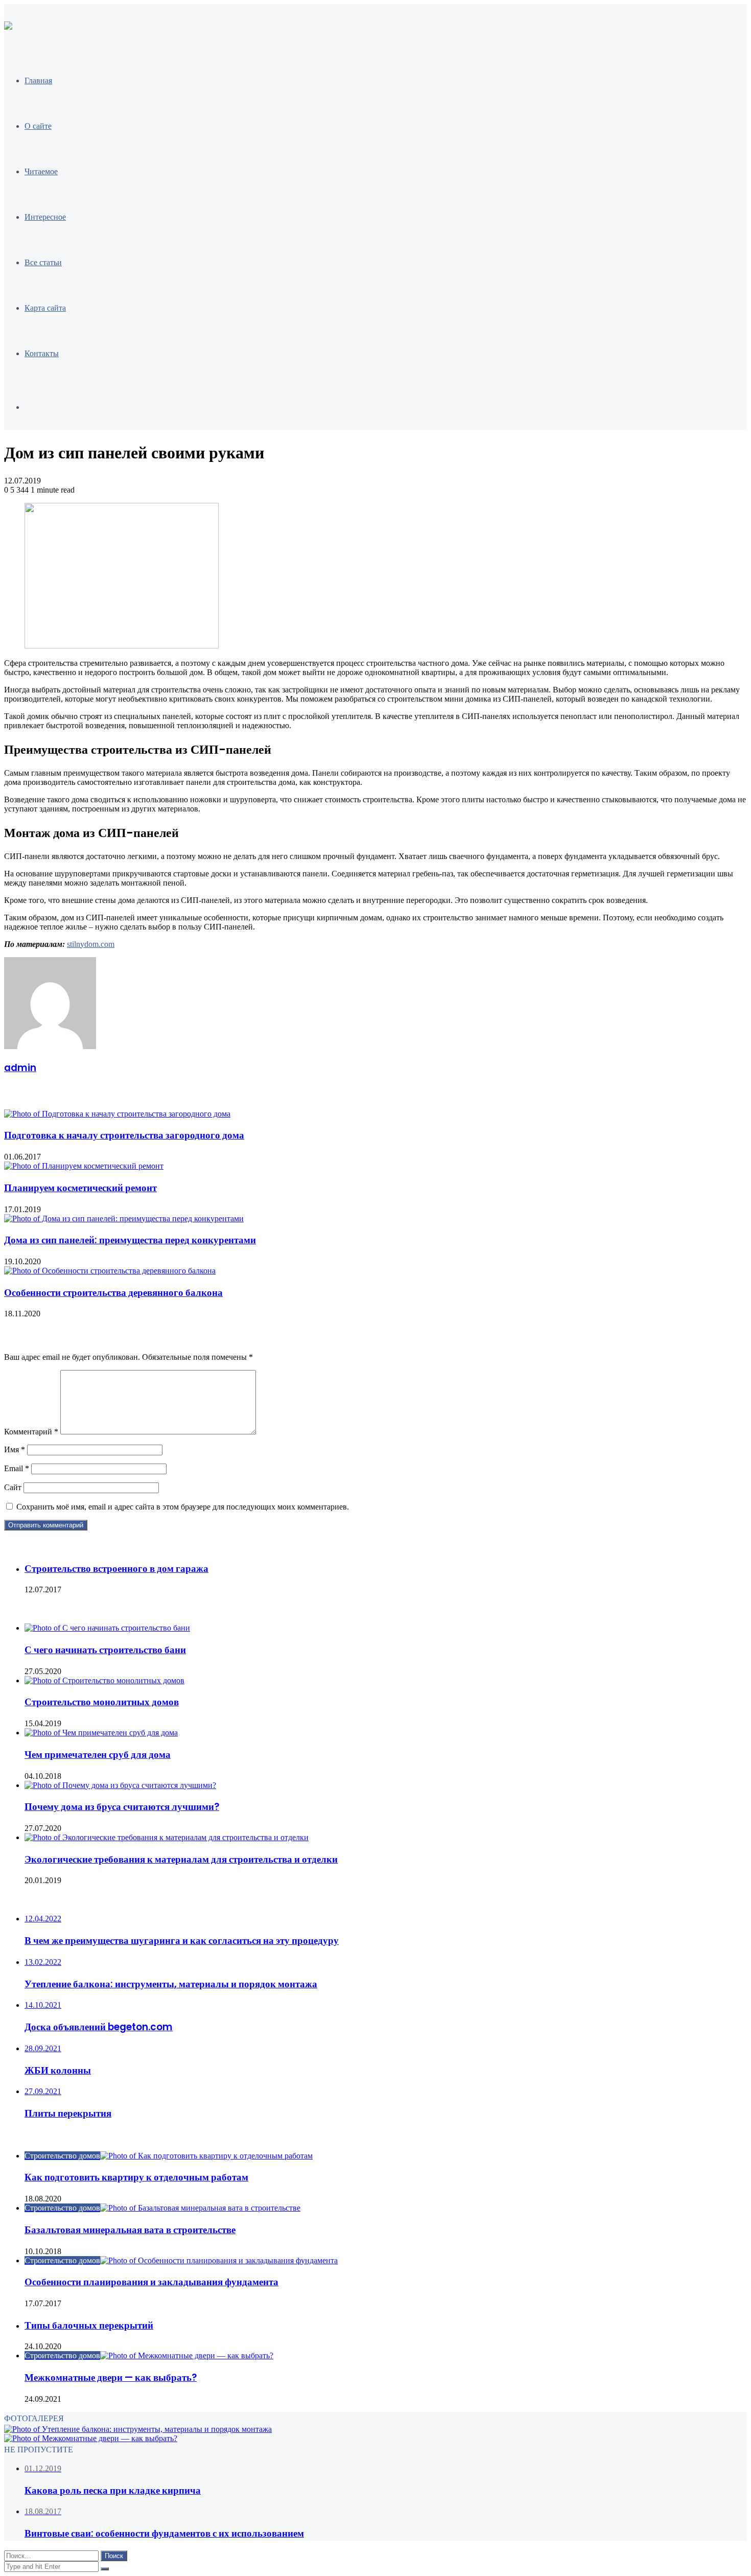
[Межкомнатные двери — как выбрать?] (91, 2438)
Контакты (42, 353)
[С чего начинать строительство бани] (107, 1628)
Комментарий (31, 1432)
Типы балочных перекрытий (89, 2325)
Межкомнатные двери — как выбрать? (111, 2377)
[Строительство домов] (8, 27)
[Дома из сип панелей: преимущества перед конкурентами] (124, 1219)
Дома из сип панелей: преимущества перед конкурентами (130, 1240)
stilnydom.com (91, 944)
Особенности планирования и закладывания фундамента (151, 2282)
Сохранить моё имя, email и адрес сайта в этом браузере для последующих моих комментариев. (183, 1507)
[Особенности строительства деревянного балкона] (110, 1271)
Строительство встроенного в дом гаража (116, 1569)
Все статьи (43, 262)
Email (17, 1468)
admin (20, 1068)
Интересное (45, 217)
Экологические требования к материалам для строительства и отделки (181, 1859)
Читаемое (41, 171)
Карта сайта (45, 308)
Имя (15, 1449)
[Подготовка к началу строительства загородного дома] (117, 1114)
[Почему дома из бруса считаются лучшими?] (120, 1785)
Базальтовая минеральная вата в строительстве (130, 2230)
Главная (38, 80)
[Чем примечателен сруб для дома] (101, 1733)
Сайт (13, 1487)
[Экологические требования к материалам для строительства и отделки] (167, 1837)
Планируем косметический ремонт (80, 1188)
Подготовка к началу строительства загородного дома (124, 1135)
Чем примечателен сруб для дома (98, 1755)
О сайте (38, 126)
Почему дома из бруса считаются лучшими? (122, 1807)
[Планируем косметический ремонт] (84, 1166)
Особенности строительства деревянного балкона (113, 1293)
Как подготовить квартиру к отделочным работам (136, 2177)
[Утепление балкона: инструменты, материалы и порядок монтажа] (138, 2429)
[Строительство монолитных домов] (104, 1680)
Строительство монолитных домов (102, 1702)
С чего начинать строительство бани (105, 1650)
